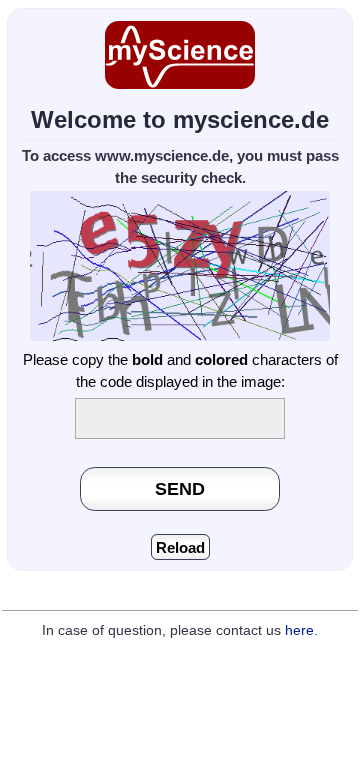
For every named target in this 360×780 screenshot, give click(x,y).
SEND (180, 488)
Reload (180, 547)
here (299, 630)
